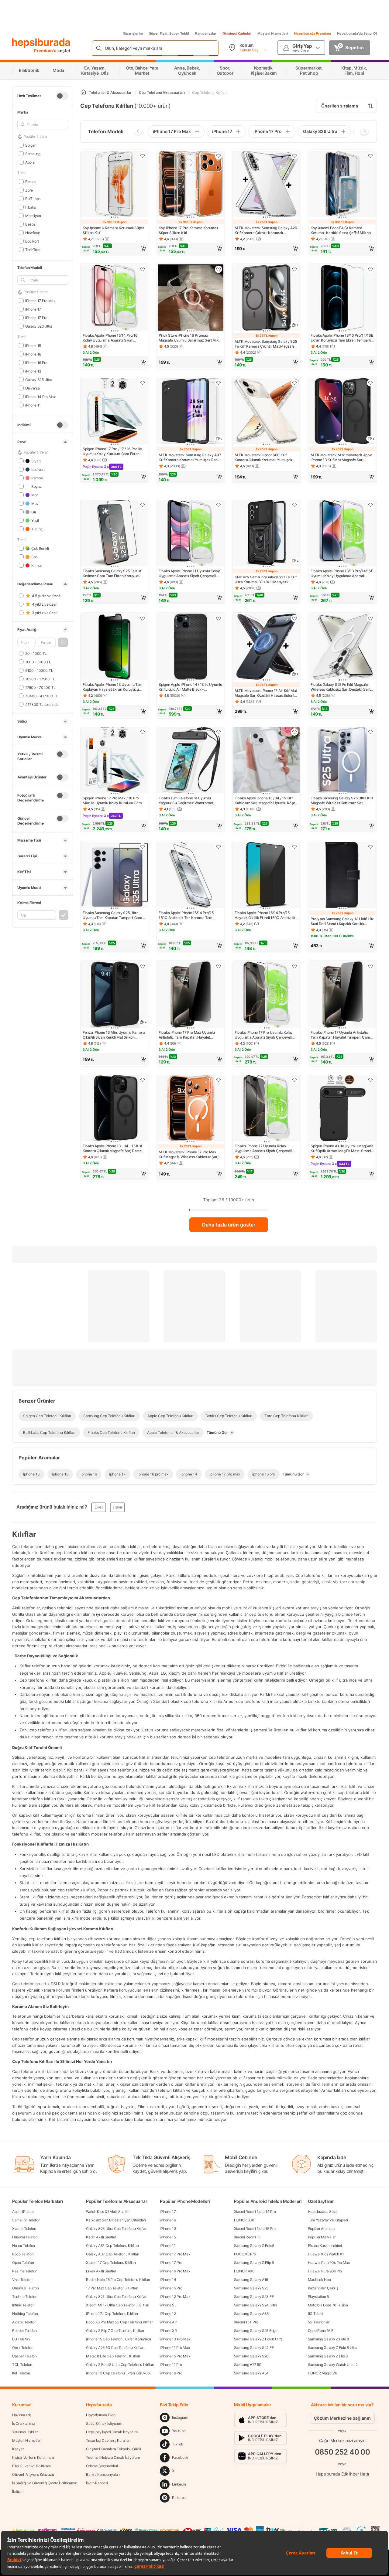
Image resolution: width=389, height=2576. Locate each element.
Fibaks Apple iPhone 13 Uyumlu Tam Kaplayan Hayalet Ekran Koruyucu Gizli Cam (113, 687)
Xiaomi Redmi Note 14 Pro (255, 2212)
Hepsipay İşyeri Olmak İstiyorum (112, 2432)
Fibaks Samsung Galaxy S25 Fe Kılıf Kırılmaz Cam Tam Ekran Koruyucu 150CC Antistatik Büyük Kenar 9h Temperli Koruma (112, 573)
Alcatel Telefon (24, 2322)
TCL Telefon (22, 2365)
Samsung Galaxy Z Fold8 (254, 2246)
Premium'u (46, 51)
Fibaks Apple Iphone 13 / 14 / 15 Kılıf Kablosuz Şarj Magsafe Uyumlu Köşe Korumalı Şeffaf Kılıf (265, 801)
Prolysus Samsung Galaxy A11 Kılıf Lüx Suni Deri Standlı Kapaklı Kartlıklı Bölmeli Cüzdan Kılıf (342, 921)
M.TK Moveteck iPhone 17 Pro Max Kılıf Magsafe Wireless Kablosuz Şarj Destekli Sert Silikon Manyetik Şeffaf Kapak (188, 1155)
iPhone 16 (33, 354)
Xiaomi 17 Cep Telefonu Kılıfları (111, 2263)
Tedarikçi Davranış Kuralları (108, 2440)
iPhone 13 (33, 371)
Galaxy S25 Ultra (39, 379)
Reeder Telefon (24, 2331)
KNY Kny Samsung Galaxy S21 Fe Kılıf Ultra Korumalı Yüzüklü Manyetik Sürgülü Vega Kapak (266, 580)
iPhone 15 (33, 345)
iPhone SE (168, 2305)
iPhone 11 (33, 405)
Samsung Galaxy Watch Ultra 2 (333, 2365)
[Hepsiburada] (41, 43)
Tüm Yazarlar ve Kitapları (328, 2220)
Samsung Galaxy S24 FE (254, 2348)
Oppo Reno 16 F (321, 2331)
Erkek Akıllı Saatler (101, 2271)
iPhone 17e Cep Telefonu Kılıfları (112, 2314)
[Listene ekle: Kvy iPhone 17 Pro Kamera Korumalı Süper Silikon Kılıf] (219, 156)
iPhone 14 (168, 2280)
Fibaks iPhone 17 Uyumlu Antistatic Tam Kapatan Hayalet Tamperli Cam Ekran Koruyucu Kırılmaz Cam (340, 1035)
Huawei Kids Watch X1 (326, 2254)
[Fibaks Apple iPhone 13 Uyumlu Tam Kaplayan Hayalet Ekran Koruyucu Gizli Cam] (115, 647)
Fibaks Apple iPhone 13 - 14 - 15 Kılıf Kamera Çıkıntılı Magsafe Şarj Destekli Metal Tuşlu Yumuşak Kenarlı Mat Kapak (114, 1148)
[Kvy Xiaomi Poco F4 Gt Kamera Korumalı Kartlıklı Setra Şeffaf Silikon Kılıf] (343, 185)
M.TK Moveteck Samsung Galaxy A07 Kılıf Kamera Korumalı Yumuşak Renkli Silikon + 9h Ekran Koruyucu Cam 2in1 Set (190, 458)
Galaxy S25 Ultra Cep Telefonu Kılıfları (117, 2297)
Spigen (31, 145)
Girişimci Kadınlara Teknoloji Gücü (114, 2449)
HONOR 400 (244, 2271)
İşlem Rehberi (97, 2483)
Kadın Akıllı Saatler (101, 2237)
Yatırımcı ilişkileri (25, 2432)
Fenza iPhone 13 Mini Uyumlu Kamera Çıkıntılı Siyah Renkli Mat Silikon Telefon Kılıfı (114, 1035)
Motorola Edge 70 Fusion (328, 2305)
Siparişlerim (133, 33)
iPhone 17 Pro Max (40, 300)
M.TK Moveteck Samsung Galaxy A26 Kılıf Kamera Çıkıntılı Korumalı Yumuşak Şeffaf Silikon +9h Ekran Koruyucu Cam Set (266, 230)
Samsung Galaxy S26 (251, 2356)
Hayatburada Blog (101, 2415)
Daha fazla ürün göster (229, 1225)
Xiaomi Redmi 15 (247, 2237)
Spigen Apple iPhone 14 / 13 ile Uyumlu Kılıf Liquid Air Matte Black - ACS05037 (190, 687)
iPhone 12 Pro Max (175, 2297)
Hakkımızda (22, 2415)
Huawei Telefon (25, 2237)
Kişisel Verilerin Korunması (33, 2457)
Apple (30, 162)
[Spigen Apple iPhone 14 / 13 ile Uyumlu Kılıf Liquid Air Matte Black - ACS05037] (191, 647)
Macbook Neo (319, 2280)
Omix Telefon (23, 2348)
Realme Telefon (25, 2271)
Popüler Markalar (322, 2237)
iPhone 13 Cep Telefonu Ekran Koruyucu (119, 2373)
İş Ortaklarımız (24, 2423)
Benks (30, 181)
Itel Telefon (21, 2373)
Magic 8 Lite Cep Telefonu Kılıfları (113, 2356)
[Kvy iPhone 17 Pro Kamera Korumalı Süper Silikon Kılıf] (191, 185)
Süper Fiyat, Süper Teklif (169, 33)
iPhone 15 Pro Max (175, 2356)
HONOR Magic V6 (322, 2373)
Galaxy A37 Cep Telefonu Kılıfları (112, 2254)
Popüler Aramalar (322, 2229)
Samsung (33, 153)
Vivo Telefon (22, 2280)
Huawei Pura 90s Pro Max (329, 2263)
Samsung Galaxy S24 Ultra (256, 2305)
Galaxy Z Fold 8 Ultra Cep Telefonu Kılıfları (120, 2365)
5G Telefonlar (319, 2322)
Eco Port (32, 241)
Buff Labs (33, 198)
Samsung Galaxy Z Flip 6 (254, 2263)
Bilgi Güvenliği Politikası (31, 2466)
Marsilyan (33, 215)
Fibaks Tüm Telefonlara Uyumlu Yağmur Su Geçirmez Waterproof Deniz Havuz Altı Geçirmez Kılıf (186, 801)
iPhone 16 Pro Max (175, 2271)
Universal (33, 388)
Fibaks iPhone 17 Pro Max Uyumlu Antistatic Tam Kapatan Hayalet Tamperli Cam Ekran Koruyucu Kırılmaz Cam (187, 1035)
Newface (33, 232)
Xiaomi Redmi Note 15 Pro (255, 2229)
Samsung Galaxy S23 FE (254, 2297)
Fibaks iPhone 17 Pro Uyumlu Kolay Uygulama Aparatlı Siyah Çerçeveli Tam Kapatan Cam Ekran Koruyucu (264, 1035)
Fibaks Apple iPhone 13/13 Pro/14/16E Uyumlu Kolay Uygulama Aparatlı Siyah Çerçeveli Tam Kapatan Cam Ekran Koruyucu (342, 573)
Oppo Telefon (23, 2263)
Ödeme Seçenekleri (102, 2466)
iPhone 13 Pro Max (175, 2339)
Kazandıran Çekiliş (323, 2288)
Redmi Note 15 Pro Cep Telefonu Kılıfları (118, 2280)
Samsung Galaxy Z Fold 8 (328, 2339)
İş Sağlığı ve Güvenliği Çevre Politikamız (45, 2483)
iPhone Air (168, 2322)
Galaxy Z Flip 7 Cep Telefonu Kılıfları (115, 2331)
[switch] (62, 96)
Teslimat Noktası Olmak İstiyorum (113, 2457)
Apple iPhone (23, 2212)
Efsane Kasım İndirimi (325, 2246)
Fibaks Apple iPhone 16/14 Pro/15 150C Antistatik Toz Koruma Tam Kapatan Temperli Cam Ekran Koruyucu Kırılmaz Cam (186, 915)
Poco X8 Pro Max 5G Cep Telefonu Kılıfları (120, 2322)
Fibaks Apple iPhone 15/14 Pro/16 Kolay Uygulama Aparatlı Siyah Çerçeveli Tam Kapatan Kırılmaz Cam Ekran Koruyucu (114, 338)
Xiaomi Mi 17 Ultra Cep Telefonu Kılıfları (118, 2305)
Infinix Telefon (23, 2305)
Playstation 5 (318, 2297)
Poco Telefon (23, 2254)
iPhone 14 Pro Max (40, 396)
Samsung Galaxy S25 (251, 2288)
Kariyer (18, 2449)
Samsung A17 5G (248, 2365)
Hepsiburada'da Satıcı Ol (357, 33)
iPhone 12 (168, 2314)
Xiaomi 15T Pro (246, 2322)
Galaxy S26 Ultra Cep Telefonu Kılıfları (117, 2229)
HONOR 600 (244, 2220)
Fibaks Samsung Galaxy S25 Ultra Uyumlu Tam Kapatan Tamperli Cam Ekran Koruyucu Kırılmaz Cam (112, 915)
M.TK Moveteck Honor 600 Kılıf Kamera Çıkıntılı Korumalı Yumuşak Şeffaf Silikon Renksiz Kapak (263, 458)
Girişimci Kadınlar (237, 33)
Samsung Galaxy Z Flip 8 (328, 2356)
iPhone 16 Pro (36, 362)
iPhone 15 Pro (171, 2288)
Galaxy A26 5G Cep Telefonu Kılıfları (115, 2348)
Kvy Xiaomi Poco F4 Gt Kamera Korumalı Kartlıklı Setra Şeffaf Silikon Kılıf (341, 230)
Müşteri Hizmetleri (273, 33)
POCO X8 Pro (245, 2254)
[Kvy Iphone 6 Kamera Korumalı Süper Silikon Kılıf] (115, 185)
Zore (29, 190)
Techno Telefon (25, 2297)
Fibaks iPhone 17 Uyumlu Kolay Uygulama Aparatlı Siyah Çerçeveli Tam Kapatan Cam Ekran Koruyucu (263, 1148)
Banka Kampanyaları (103, 2474)
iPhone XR (168, 2331)
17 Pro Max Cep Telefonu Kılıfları (112, 2288)
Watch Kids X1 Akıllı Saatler (108, 2212)
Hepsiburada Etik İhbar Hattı (342, 2474)
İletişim (18, 2491)
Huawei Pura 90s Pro (325, 2271)
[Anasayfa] (83, 92)
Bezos (30, 224)
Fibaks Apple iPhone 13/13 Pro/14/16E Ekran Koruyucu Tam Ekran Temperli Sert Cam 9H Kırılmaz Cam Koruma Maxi (342, 338)
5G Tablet (316, 2314)
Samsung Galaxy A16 (251, 2280)
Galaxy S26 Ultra (39, 326)
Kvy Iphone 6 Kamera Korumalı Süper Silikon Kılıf (114, 230)
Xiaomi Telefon (24, 2229)
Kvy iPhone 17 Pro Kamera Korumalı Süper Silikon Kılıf (188, 230)
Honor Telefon (24, 2246)
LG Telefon (21, 2339)
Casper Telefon (24, 2356)
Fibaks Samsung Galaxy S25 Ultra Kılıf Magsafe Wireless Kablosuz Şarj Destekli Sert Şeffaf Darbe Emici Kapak (342, 801)
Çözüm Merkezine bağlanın (342, 2418)
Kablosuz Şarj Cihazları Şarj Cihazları (116, 2220)
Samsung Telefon (26, 2220)
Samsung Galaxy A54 (251, 2373)
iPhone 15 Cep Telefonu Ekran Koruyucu (119, 2339)
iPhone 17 (33, 309)
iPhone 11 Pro (171, 2365)
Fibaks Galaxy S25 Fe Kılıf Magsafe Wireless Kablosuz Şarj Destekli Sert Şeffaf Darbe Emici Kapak (340, 687)
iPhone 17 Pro (36, 317)
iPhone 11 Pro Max (175, 2348)
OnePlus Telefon (26, 2288)
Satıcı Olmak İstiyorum (104, 2423)
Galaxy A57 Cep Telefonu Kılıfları (112, 2246)
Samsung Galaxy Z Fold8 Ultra (258, 2339)
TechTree (33, 249)
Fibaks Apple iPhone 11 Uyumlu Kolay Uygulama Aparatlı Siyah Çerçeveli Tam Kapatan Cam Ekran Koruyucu (189, 573)
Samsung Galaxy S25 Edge (256, 2331)
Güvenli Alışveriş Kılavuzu (33, 2474)
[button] (63, 642)
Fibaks (31, 207)
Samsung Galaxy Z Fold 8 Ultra (333, 2348)
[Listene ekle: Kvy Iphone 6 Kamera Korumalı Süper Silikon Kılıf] (143, 156)
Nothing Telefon (25, 2314)
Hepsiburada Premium (313, 33)
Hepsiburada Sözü (323, 2212)
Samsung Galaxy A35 (251, 2314)
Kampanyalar (206, 33)
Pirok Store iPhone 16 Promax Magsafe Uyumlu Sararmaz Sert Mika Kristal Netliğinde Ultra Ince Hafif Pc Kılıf (190, 338)
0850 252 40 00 (343, 2452)
